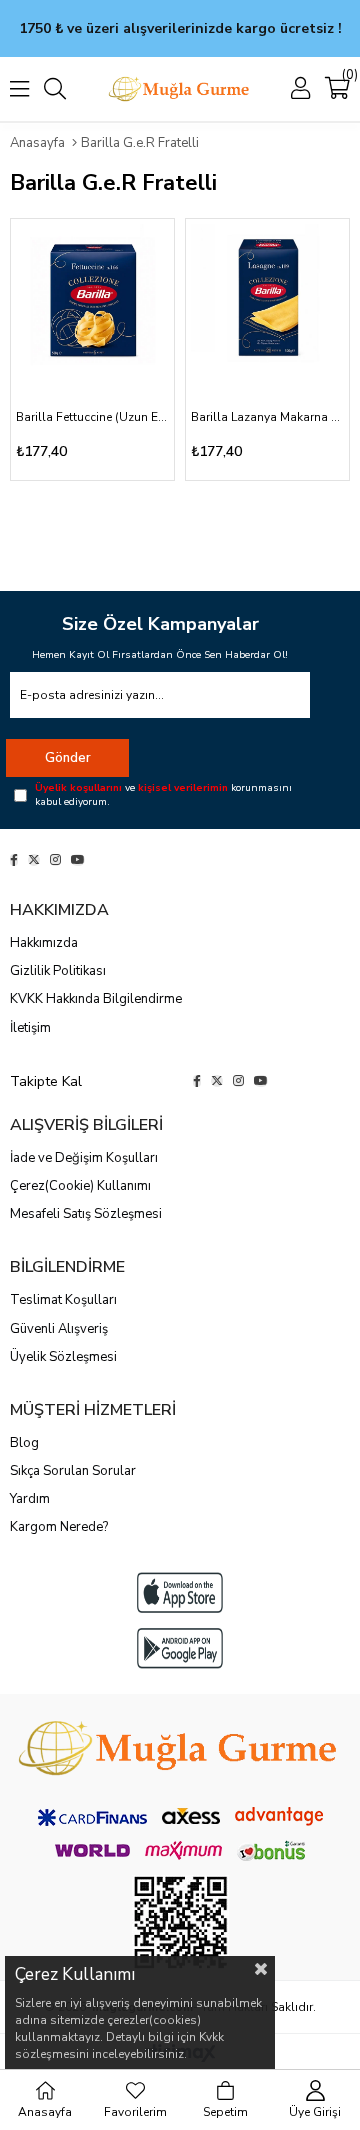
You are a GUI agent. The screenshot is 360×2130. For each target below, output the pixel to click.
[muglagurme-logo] (180, 1748)
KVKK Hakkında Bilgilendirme (96, 999)
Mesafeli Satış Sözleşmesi (86, 1214)
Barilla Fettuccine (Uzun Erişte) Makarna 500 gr (92, 417)
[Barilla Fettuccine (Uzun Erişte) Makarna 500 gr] (92, 300)
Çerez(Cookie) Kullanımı (80, 1186)
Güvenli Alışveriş (59, 1329)
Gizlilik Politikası (58, 971)
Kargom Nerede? (59, 1527)
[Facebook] (14, 860)
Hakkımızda (44, 943)
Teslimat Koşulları (63, 1300)
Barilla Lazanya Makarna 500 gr (267, 417)
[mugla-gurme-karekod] (180, 1922)
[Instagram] (55, 860)
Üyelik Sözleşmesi (63, 1357)
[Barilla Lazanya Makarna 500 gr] (267, 300)
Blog (24, 1443)
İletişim (30, 1028)
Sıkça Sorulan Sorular (73, 1471)
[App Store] (180, 1592)
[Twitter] (34, 860)
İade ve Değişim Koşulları (84, 1158)
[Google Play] (180, 1648)
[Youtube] (78, 860)
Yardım (30, 1499)
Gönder (68, 758)
